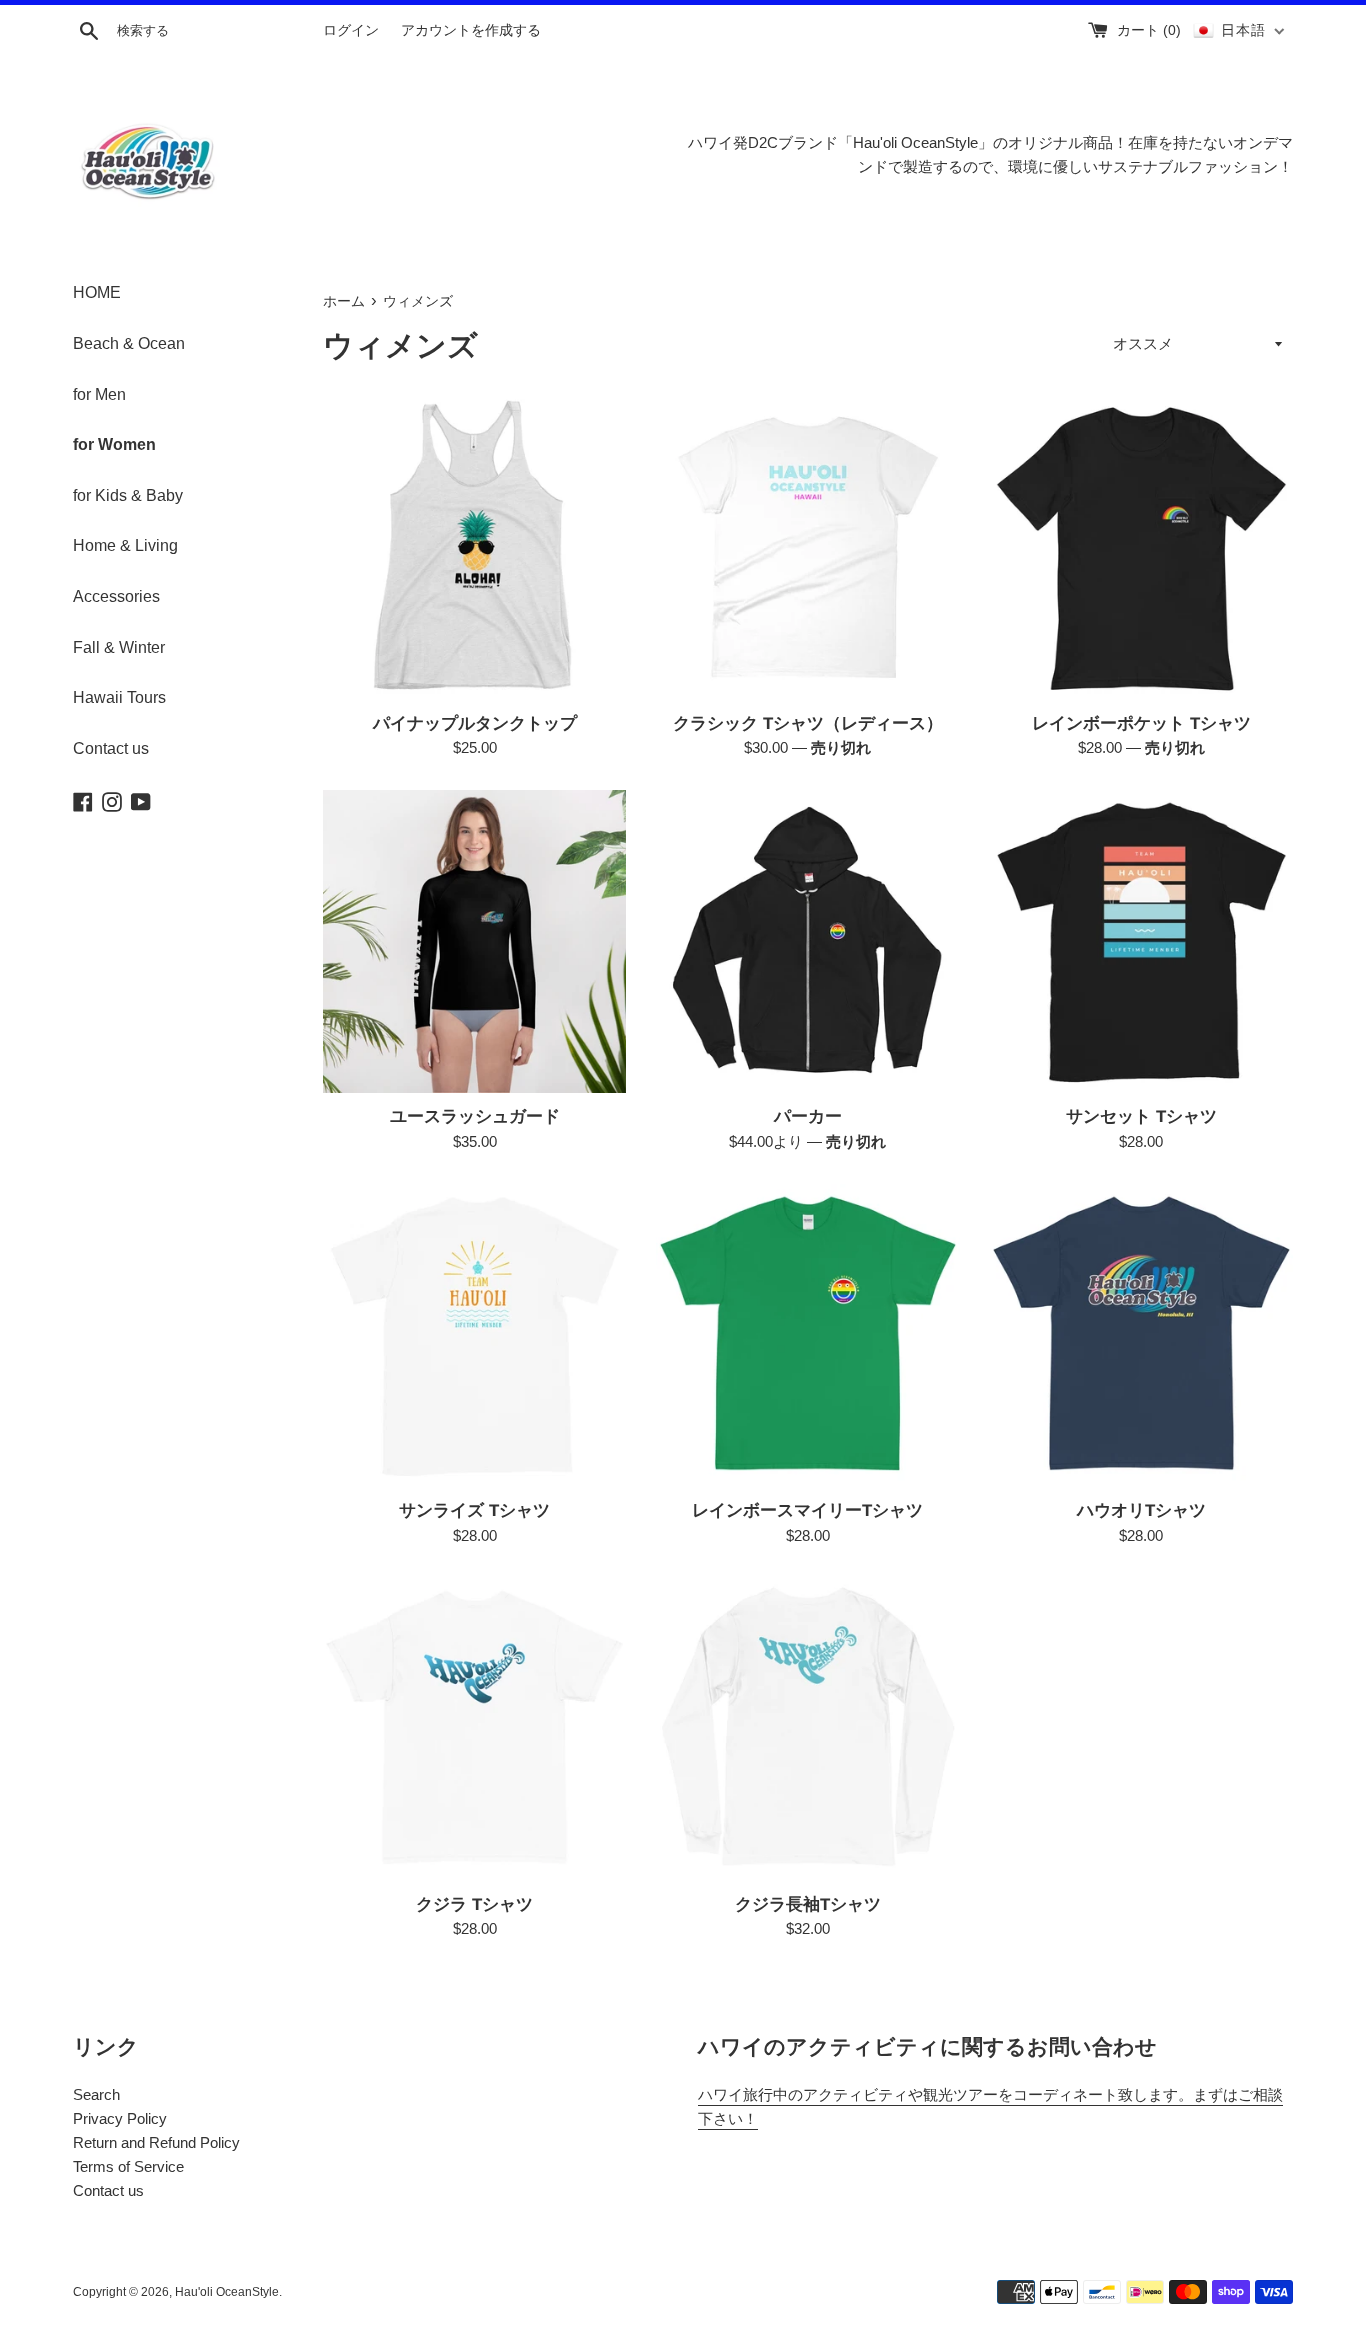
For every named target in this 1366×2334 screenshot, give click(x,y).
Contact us (111, 748)
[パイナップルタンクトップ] (474, 547)
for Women (114, 444)
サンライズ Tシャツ (474, 1509)
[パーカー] (807, 941)
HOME (97, 292)
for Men (99, 394)
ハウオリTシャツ (1141, 1509)
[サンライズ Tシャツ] (474, 1335)
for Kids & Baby (128, 495)
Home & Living (125, 545)
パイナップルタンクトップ (475, 722)
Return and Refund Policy (156, 2142)
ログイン (351, 30)
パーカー (808, 1115)
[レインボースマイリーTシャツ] (807, 1335)
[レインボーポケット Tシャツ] (1141, 547)
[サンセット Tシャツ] (1141, 941)
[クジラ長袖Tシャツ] (807, 1729)
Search (96, 2094)
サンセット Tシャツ (1141, 1115)
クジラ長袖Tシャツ (808, 1903)
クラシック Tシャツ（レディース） (808, 722)
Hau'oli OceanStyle (227, 2292)
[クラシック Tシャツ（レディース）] (807, 547)
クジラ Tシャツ (474, 1903)
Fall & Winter (119, 647)
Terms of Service (128, 2166)
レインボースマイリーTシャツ (807, 1509)
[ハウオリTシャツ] (1141, 1335)
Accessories (116, 596)
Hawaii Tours (119, 697)
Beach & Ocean (129, 343)
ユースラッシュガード (475, 1115)
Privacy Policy (120, 2118)
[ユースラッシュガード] (474, 941)
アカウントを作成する (471, 30)
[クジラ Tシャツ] (474, 1729)
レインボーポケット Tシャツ (1141, 722)
